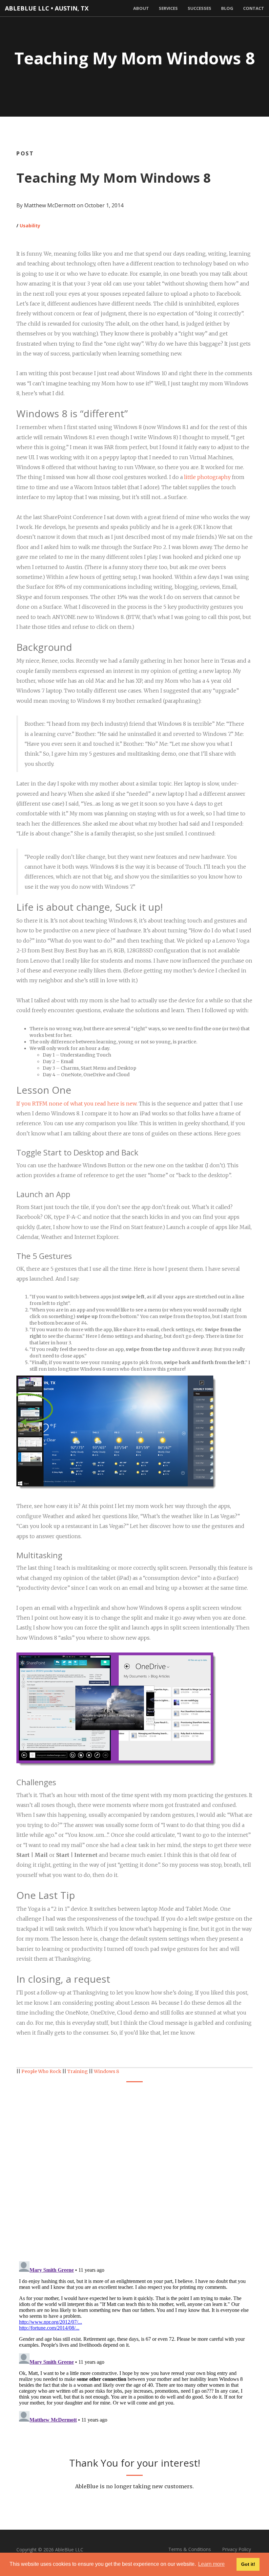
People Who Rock (41, 2071)
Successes (199, 8)
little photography (207, 477)
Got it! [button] (248, 2564)
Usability (30, 226)
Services (168, 8)
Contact (254, 8)
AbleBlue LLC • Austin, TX (47, 8)
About (141, 8)
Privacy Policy (237, 2549)
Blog (227, 8)
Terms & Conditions (190, 2549)
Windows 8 (106, 2071)
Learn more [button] (211, 2564)
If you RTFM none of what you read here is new (76, 1104)
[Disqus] (134, 2171)
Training (78, 2071)
